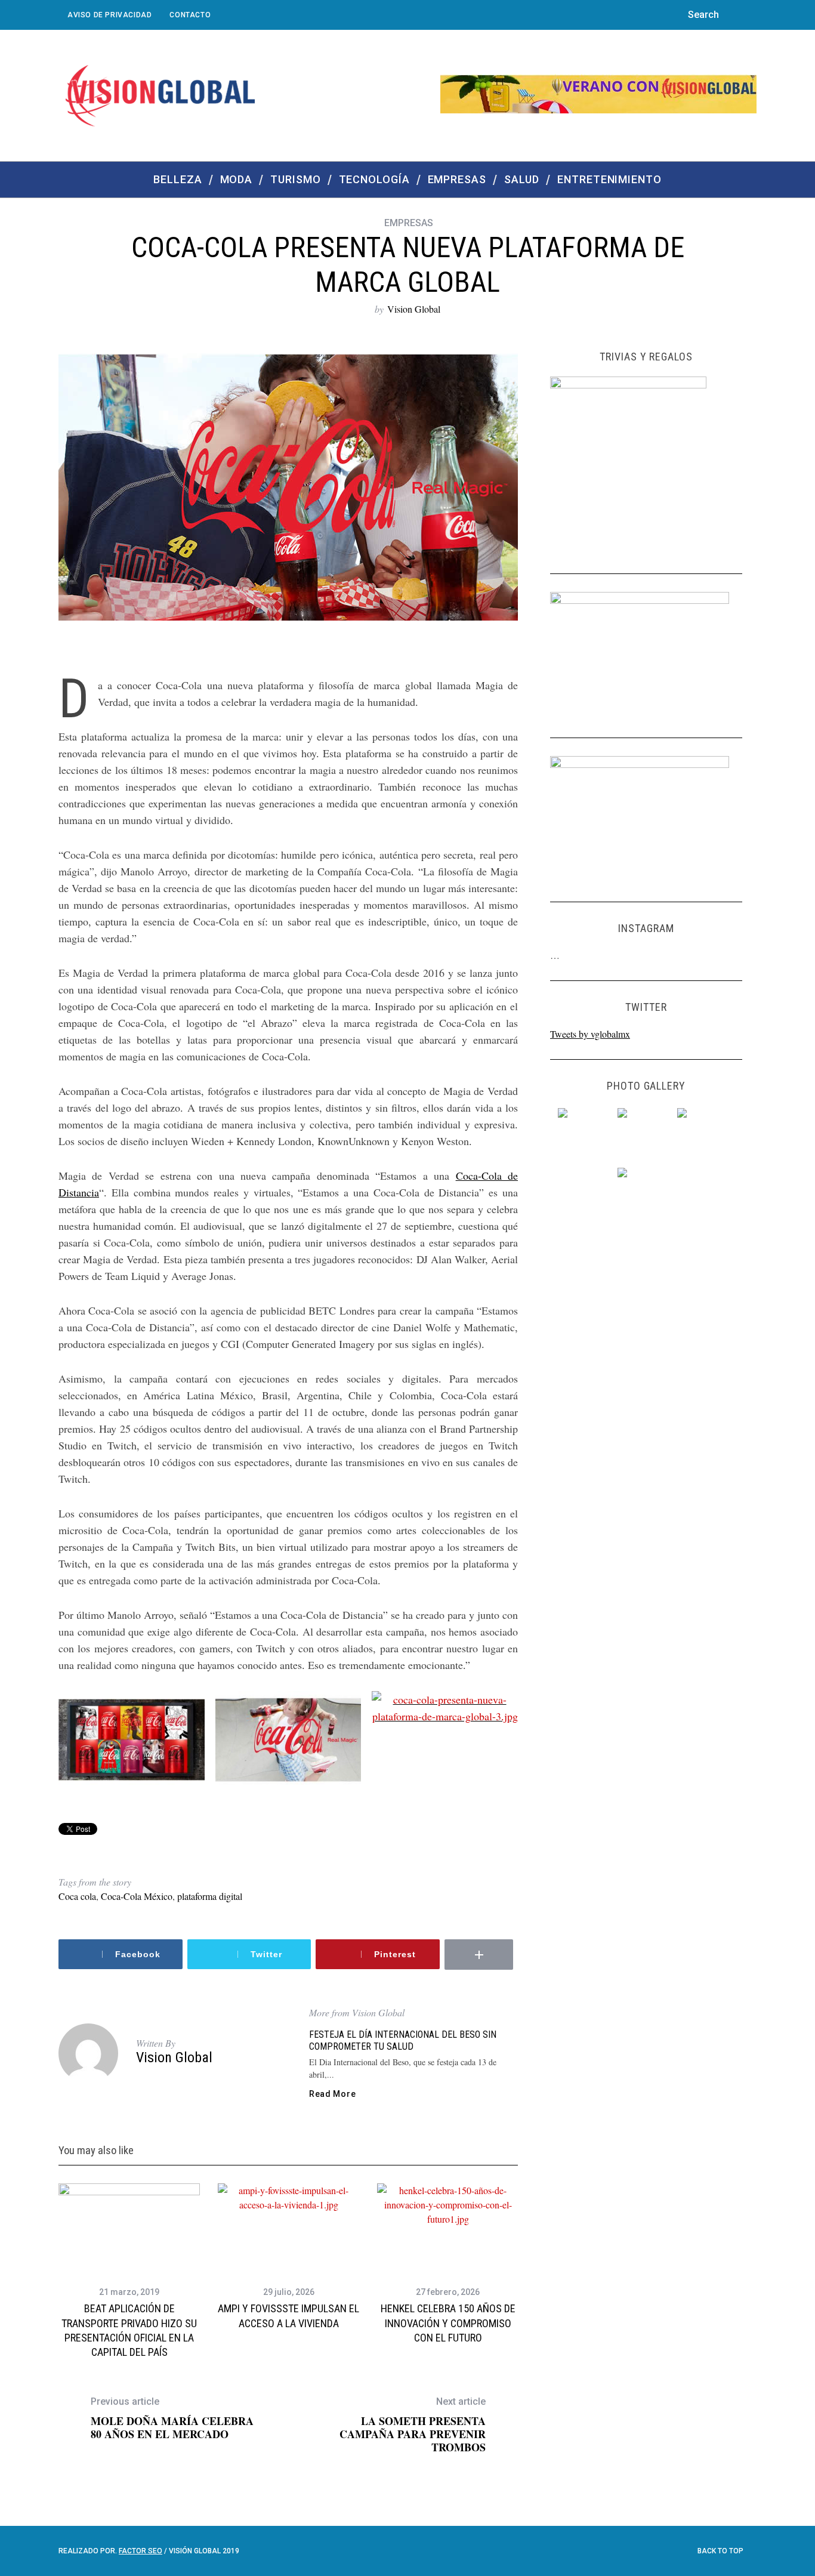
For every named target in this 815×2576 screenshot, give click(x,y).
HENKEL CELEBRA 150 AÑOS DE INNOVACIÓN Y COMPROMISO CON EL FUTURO (448, 2323)
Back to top (721, 2551)
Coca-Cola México (137, 1896)
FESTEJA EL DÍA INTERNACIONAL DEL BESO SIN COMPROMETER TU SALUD (403, 2040)
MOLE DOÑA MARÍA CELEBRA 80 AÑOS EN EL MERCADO (172, 2418)
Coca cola (77, 1896)
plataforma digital (210, 1896)
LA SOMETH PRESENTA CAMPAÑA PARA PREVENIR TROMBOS (413, 2425)
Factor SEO (141, 2551)
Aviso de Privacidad (109, 15)
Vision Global (414, 309)
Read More (332, 2094)
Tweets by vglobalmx (590, 1034)
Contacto (190, 15)
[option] (129, 2271)
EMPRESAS (409, 223)
